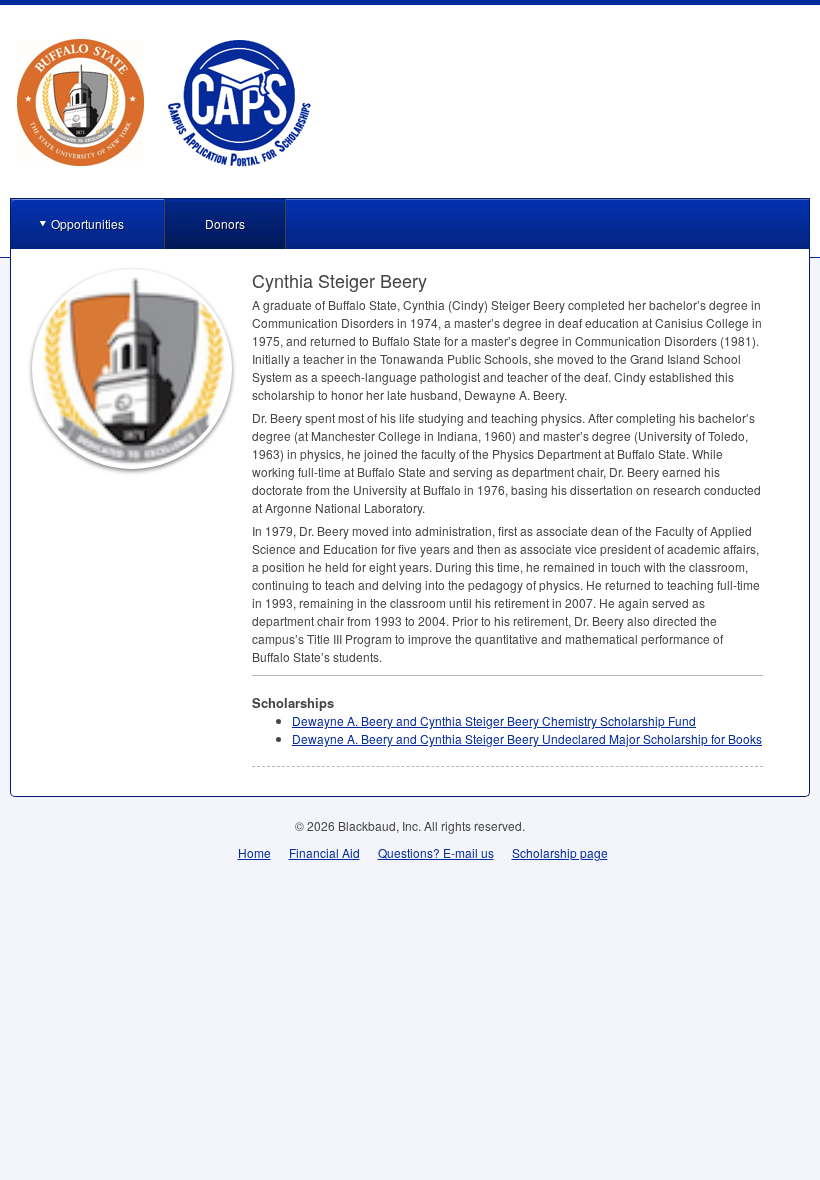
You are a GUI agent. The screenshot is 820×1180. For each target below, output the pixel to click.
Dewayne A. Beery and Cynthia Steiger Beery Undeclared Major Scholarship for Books (527, 738)
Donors (225, 223)
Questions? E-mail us (436, 852)
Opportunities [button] (87, 223)
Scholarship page (560, 852)
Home (254, 852)
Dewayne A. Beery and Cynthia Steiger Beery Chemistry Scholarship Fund (494, 720)
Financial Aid (324, 852)
